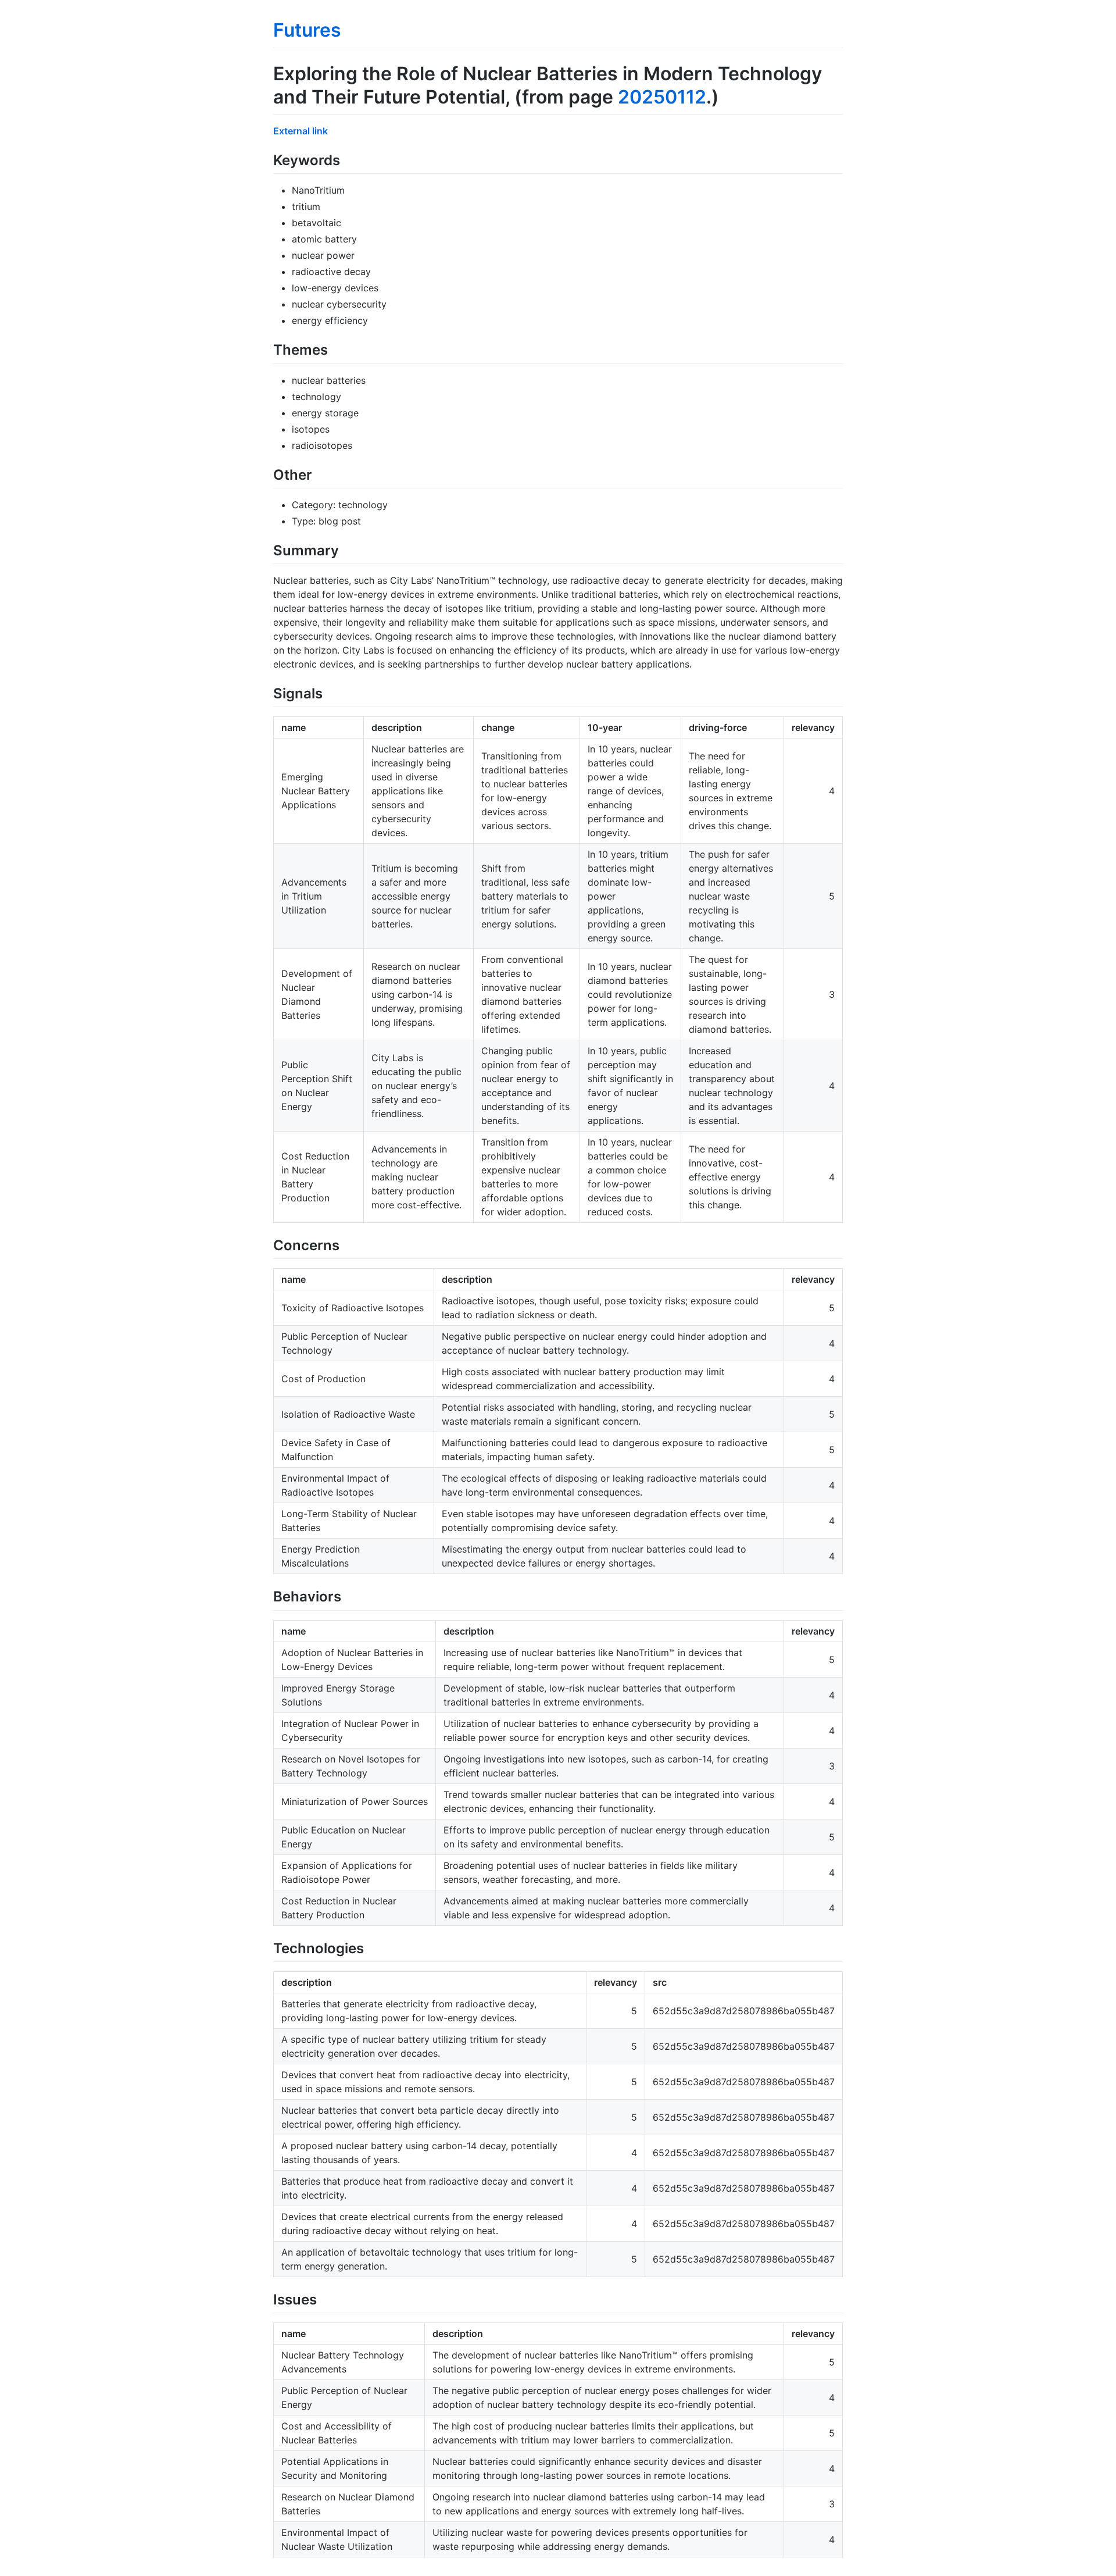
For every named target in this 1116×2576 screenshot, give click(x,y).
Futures (307, 30)
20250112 (662, 97)
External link (301, 131)
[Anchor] (347, 159)
